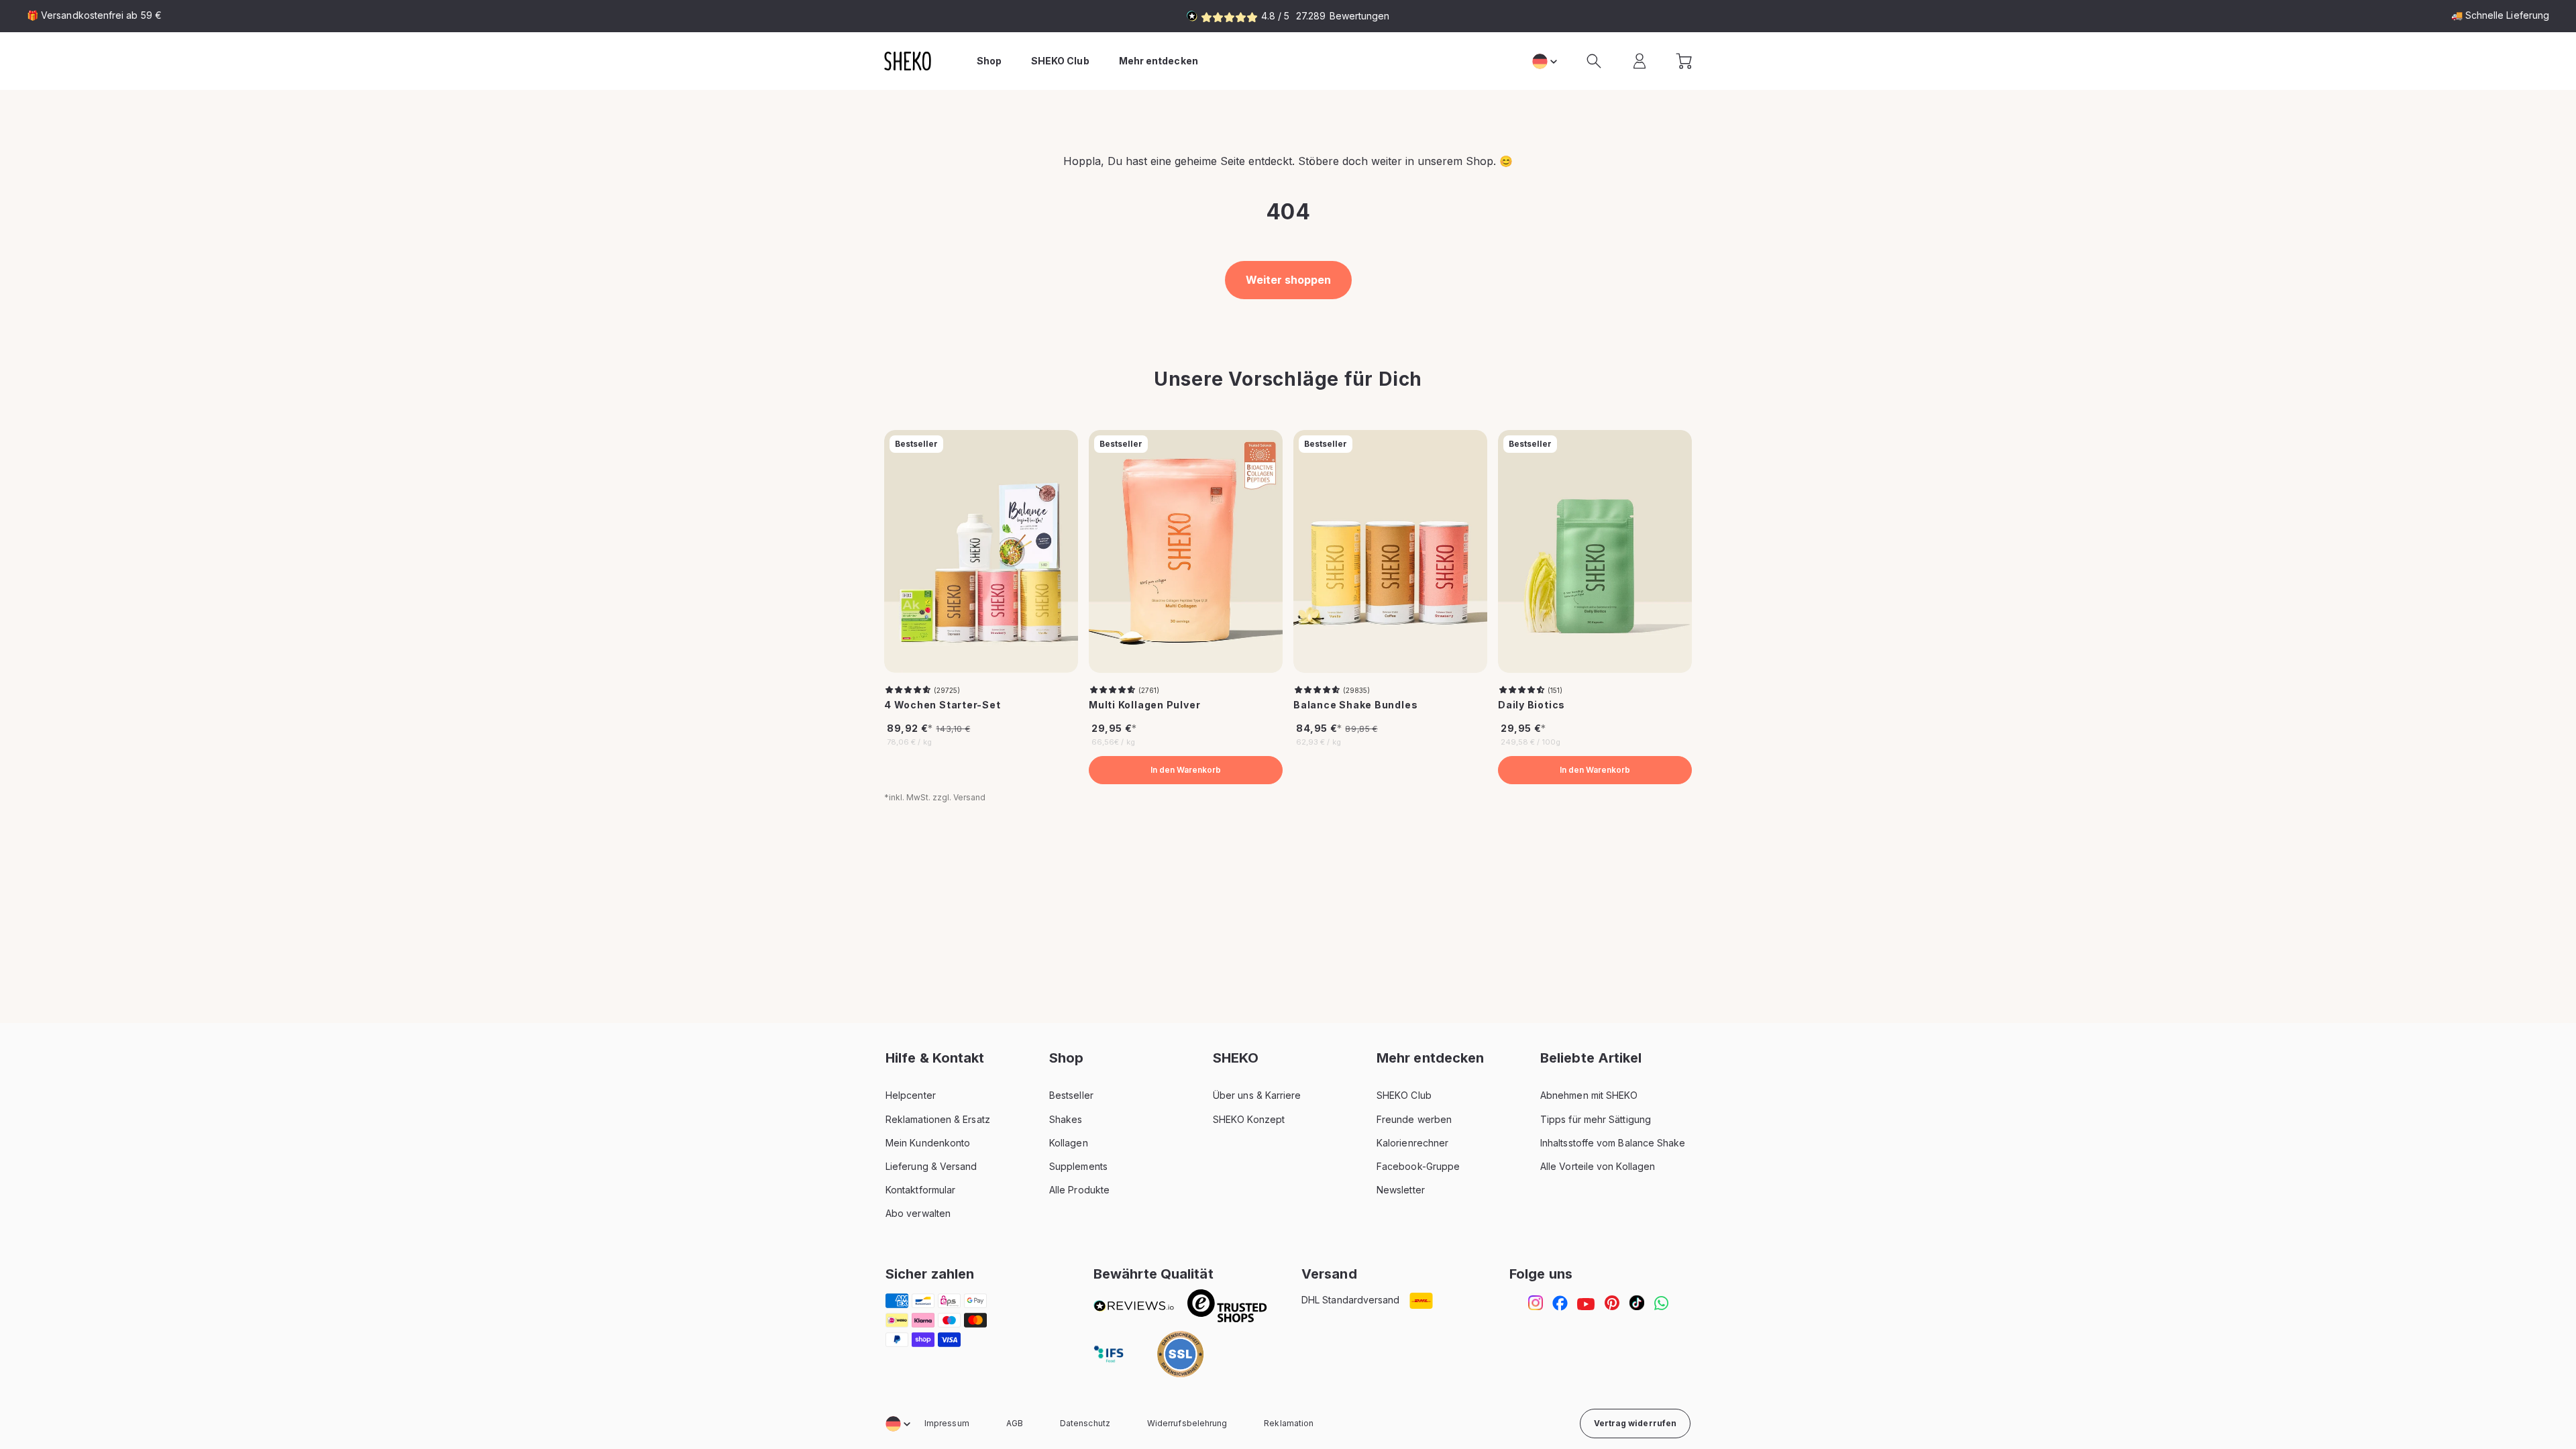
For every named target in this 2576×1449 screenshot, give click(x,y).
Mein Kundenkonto (928, 1143)
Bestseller (1071, 1095)
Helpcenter (911, 1095)
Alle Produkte (1079, 1190)
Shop (989, 61)
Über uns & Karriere (1257, 1095)
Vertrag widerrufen (1635, 1423)
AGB (1015, 1423)
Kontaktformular (920, 1190)
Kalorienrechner (1412, 1143)
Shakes (1066, 1119)
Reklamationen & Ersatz (938, 1119)
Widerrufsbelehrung (1187, 1423)
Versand (969, 797)
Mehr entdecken (1159, 61)
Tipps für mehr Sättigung (1596, 1119)
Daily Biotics (1532, 705)
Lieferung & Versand (931, 1166)
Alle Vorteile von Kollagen (1598, 1166)
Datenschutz (1085, 1423)
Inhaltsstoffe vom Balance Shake (1613, 1143)
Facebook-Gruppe (1418, 1166)
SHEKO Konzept (1249, 1119)
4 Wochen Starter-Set (943, 705)
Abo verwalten (918, 1213)
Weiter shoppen (1288, 280)
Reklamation (1289, 1423)
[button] (1594, 61)
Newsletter (1401, 1190)
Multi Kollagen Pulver (1144, 705)
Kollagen (1069, 1143)
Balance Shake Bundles (1355, 705)
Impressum (947, 1423)
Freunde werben (1414, 1119)
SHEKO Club (1404, 1095)
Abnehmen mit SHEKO (1589, 1095)
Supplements (1078, 1166)
